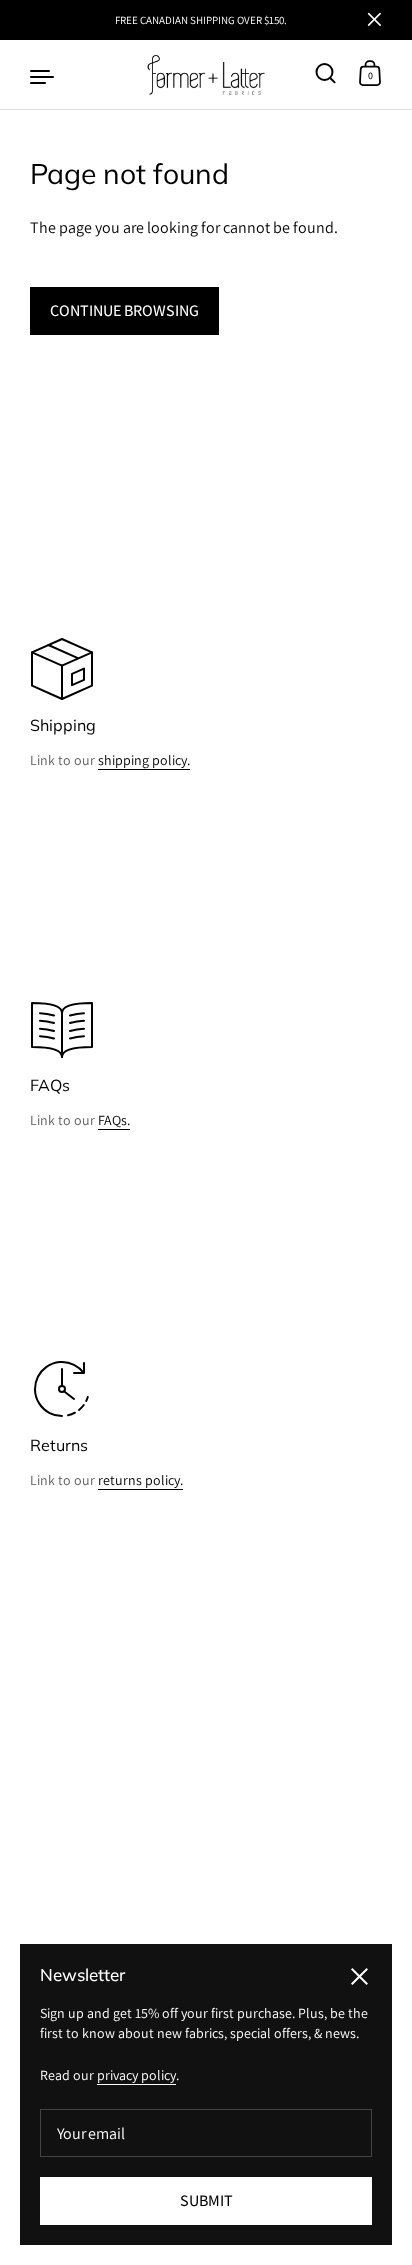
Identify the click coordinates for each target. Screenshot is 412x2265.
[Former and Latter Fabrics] (206, 75)
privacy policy (136, 2075)
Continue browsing (124, 310)
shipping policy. (144, 760)
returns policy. (140, 1480)
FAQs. (114, 1120)
